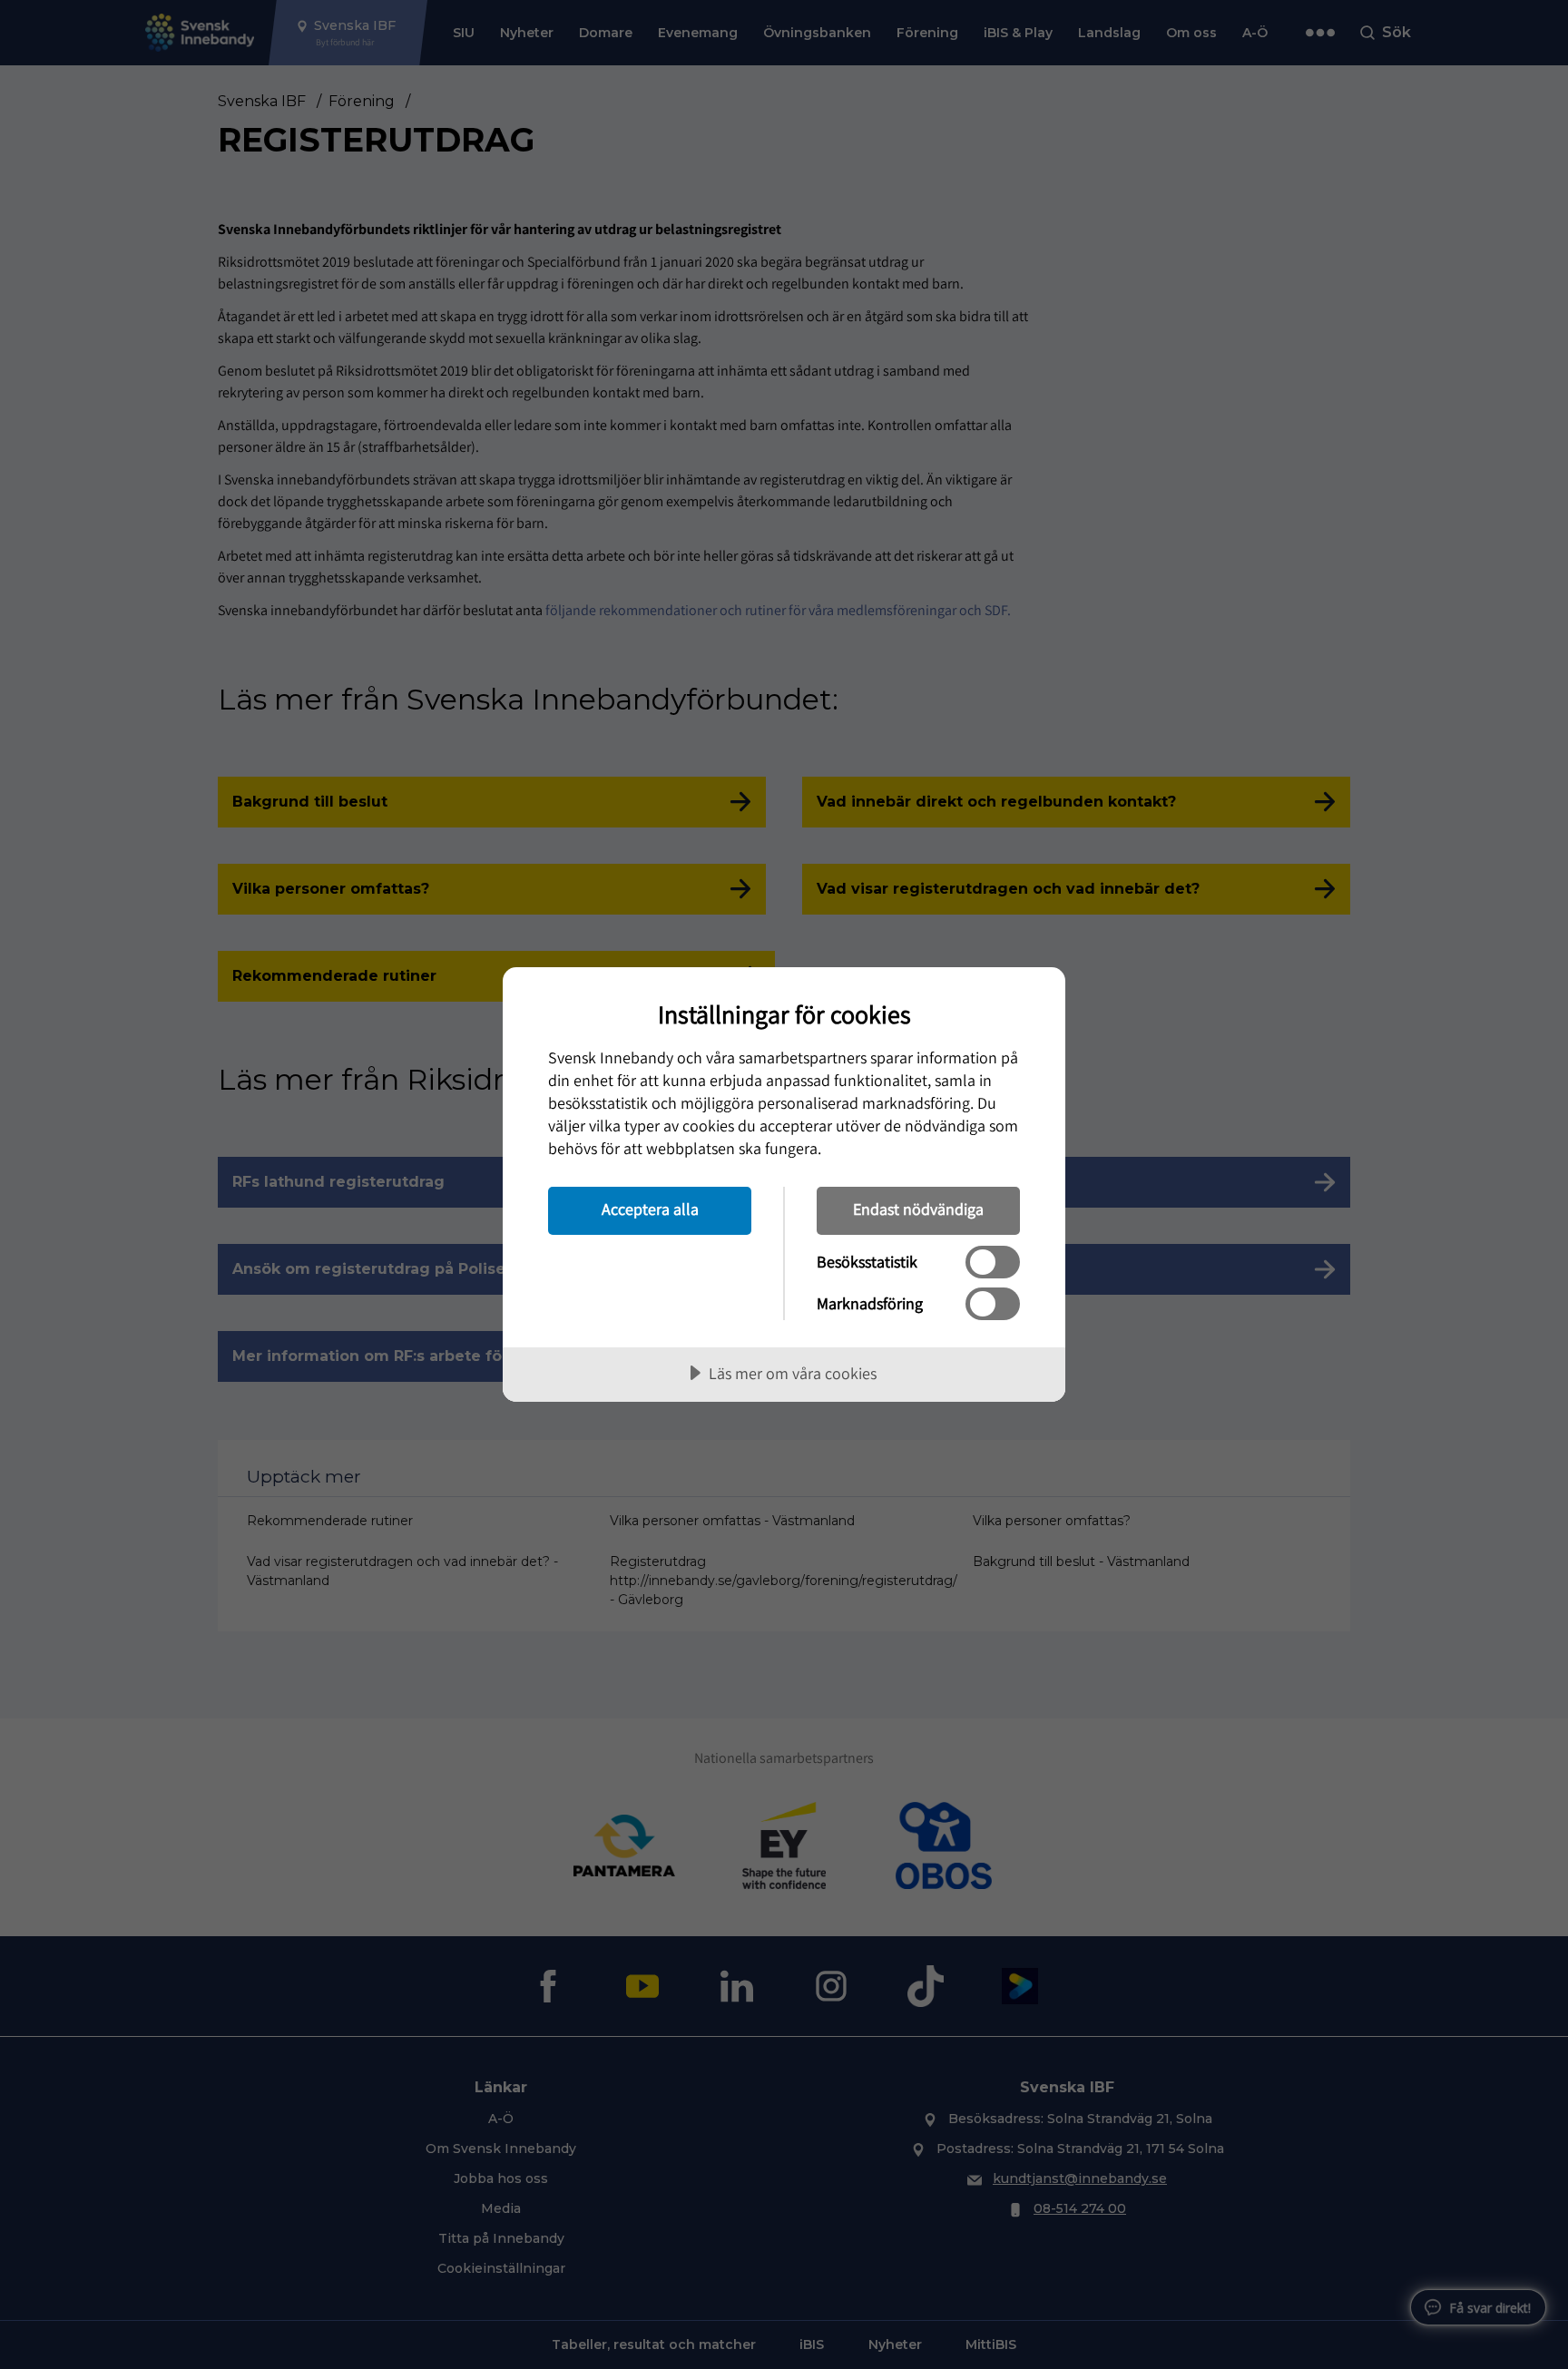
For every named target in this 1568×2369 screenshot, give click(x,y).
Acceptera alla (650, 1209)
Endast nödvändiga (918, 1209)
